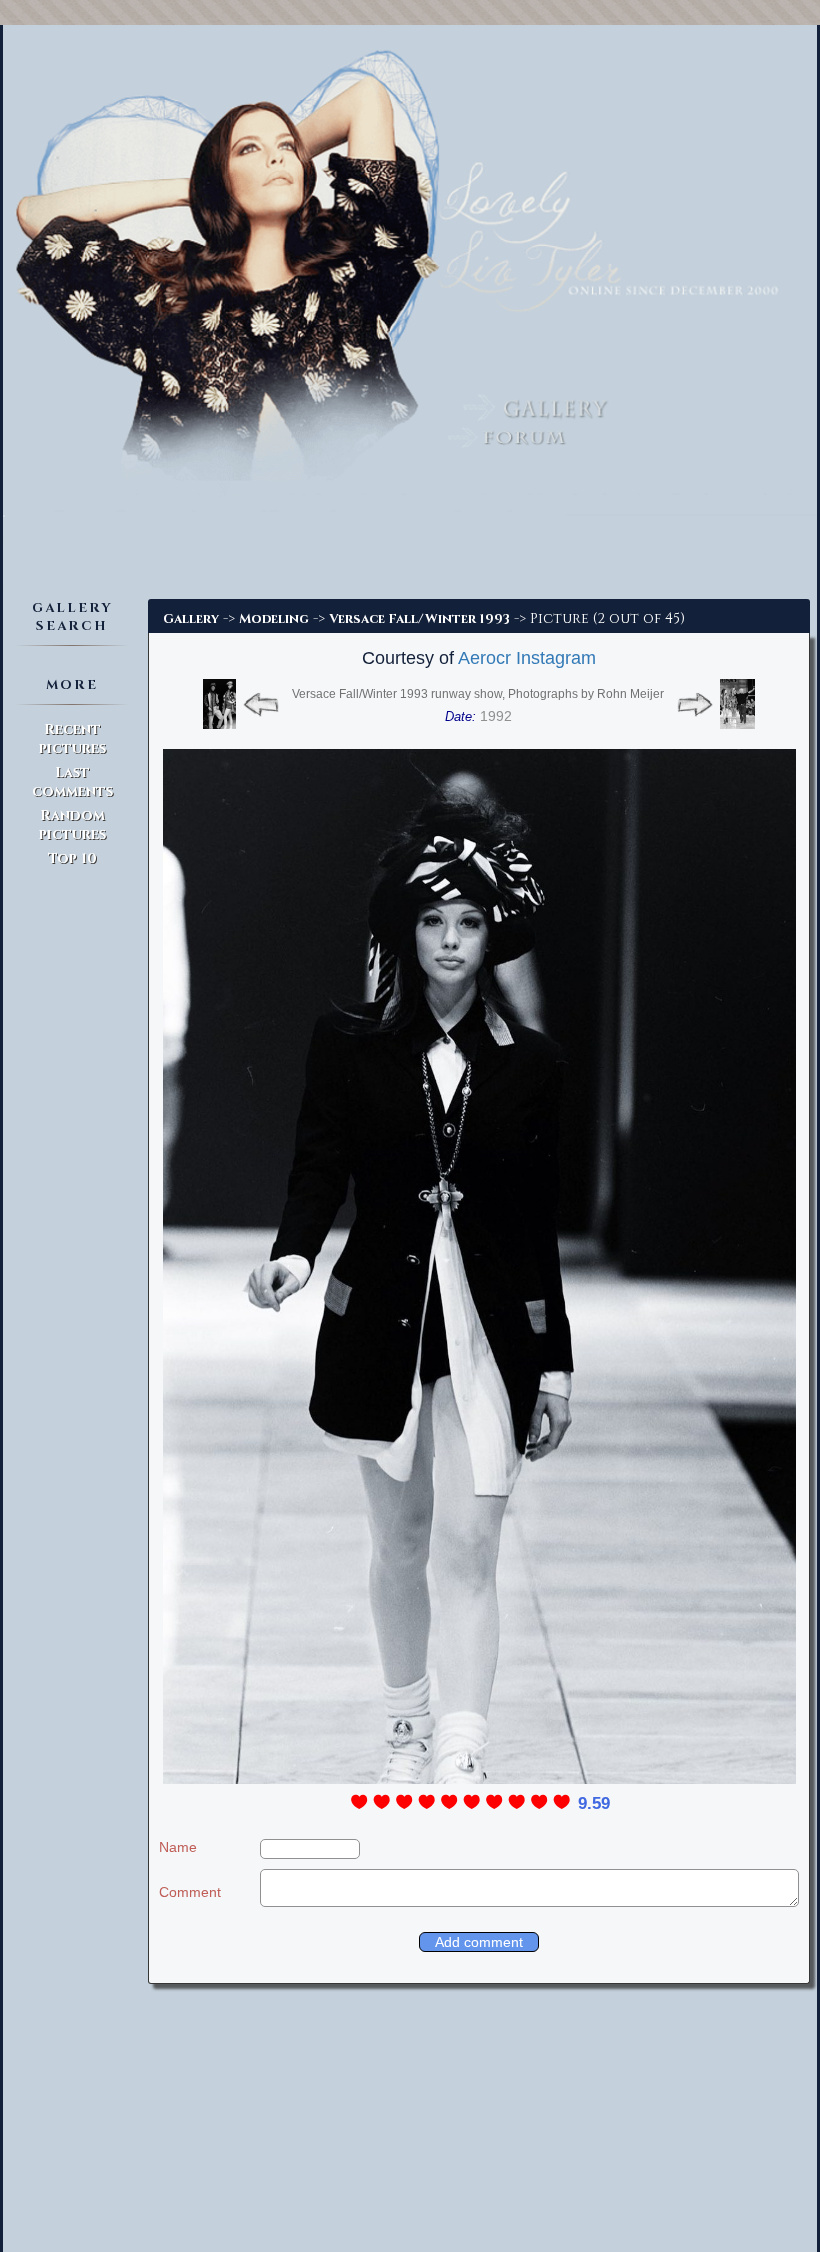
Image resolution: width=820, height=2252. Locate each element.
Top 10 (72, 858)
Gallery (191, 619)
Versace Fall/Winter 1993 (419, 619)
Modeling (274, 619)
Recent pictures (72, 739)
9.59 (594, 1803)
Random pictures (72, 825)
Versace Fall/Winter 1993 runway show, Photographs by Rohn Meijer (478, 694)
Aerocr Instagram (527, 658)
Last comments (72, 782)
